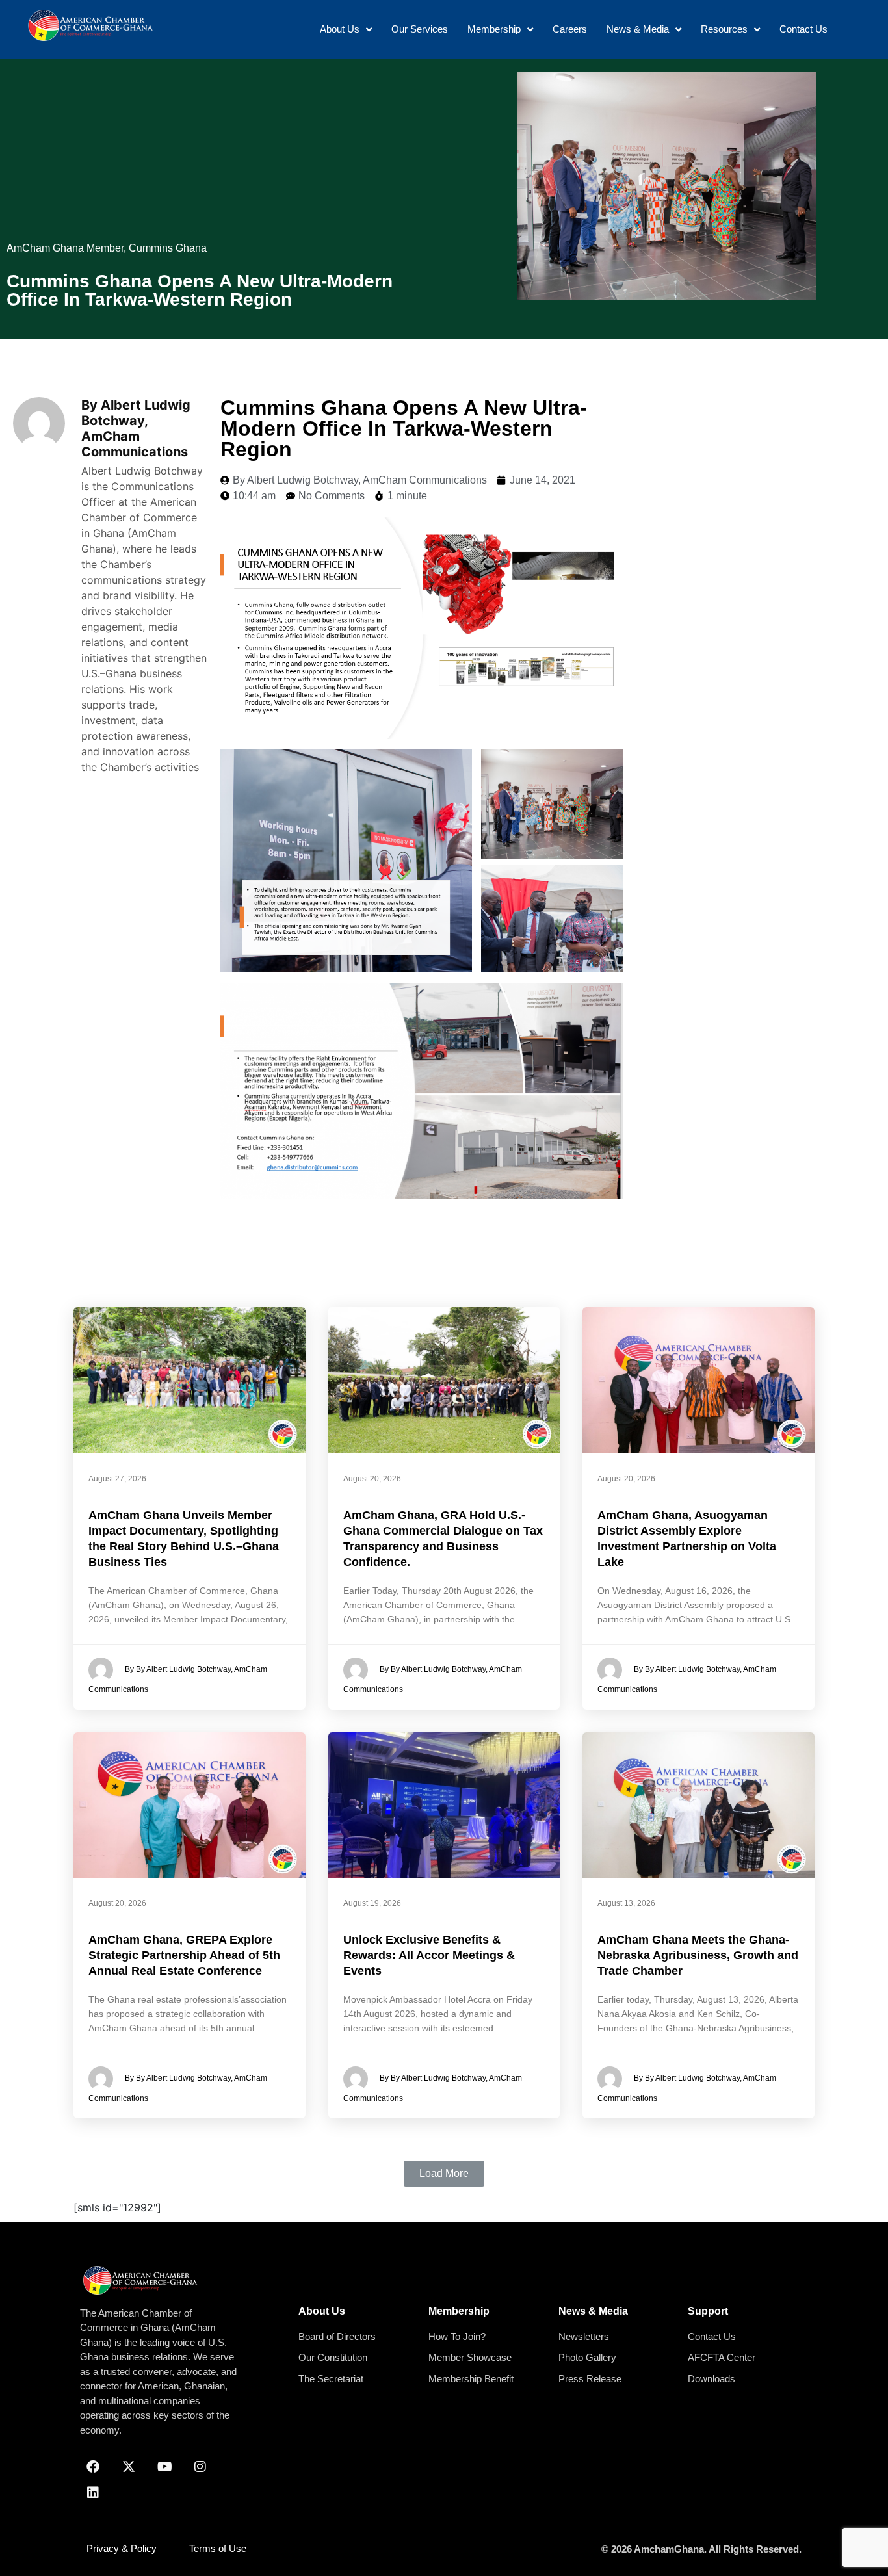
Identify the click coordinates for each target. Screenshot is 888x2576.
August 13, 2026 (626, 1903)
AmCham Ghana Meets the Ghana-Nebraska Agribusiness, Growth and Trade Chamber (698, 1955)
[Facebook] (93, 2467)
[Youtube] (164, 2467)
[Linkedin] (93, 2493)
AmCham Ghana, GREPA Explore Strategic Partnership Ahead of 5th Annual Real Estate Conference (184, 1955)
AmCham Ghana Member (65, 248)
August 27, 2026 (117, 1479)
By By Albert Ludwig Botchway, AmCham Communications (178, 1679)
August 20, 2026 (372, 1479)
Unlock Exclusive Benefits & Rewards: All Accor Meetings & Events (429, 1955)
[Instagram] (200, 2467)
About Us (322, 2311)
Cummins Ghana (168, 248)
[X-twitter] (129, 2467)
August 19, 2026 (372, 1903)
